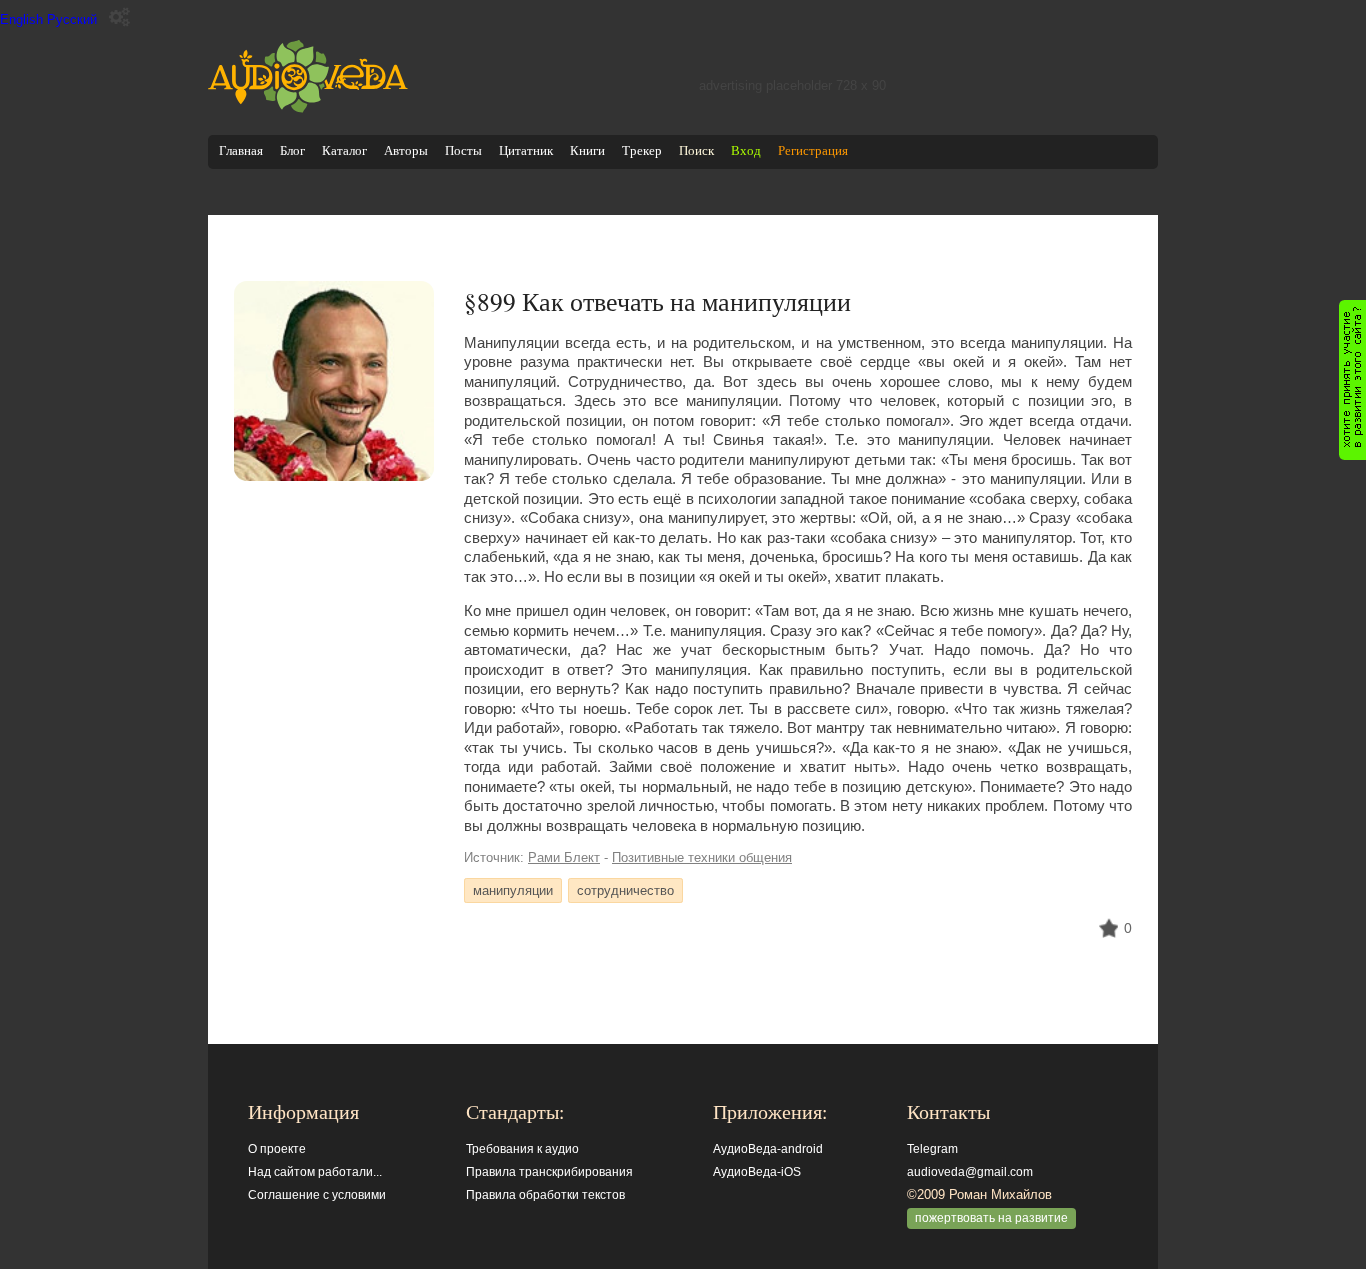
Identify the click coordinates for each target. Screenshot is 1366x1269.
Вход (746, 150)
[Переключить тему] (119, 17)
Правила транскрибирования (549, 1172)
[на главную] (308, 108)
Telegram (932, 1149)
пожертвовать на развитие (991, 1218)
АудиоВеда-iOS (757, 1172)
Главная (241, 150)
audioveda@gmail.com (970, 1172)
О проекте (277, 1149)
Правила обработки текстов (545, 1195)
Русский (72, 19)
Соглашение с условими (317, 1195)
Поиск (696, 150)
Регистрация (813, 150)
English (21, 19)
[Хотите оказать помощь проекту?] (1352, 380)
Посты (463, 150)
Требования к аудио (522, 1149)
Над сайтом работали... (315, 1172)
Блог (292, 150)
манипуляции (513, 890)
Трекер (642, 150)
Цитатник (526, 150)
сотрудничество (625, 890)
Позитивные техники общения (702, 857)
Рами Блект (564, 857)
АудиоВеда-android (768, 1149)
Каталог (344, 150)
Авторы (406, 150)
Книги (587, 150)
